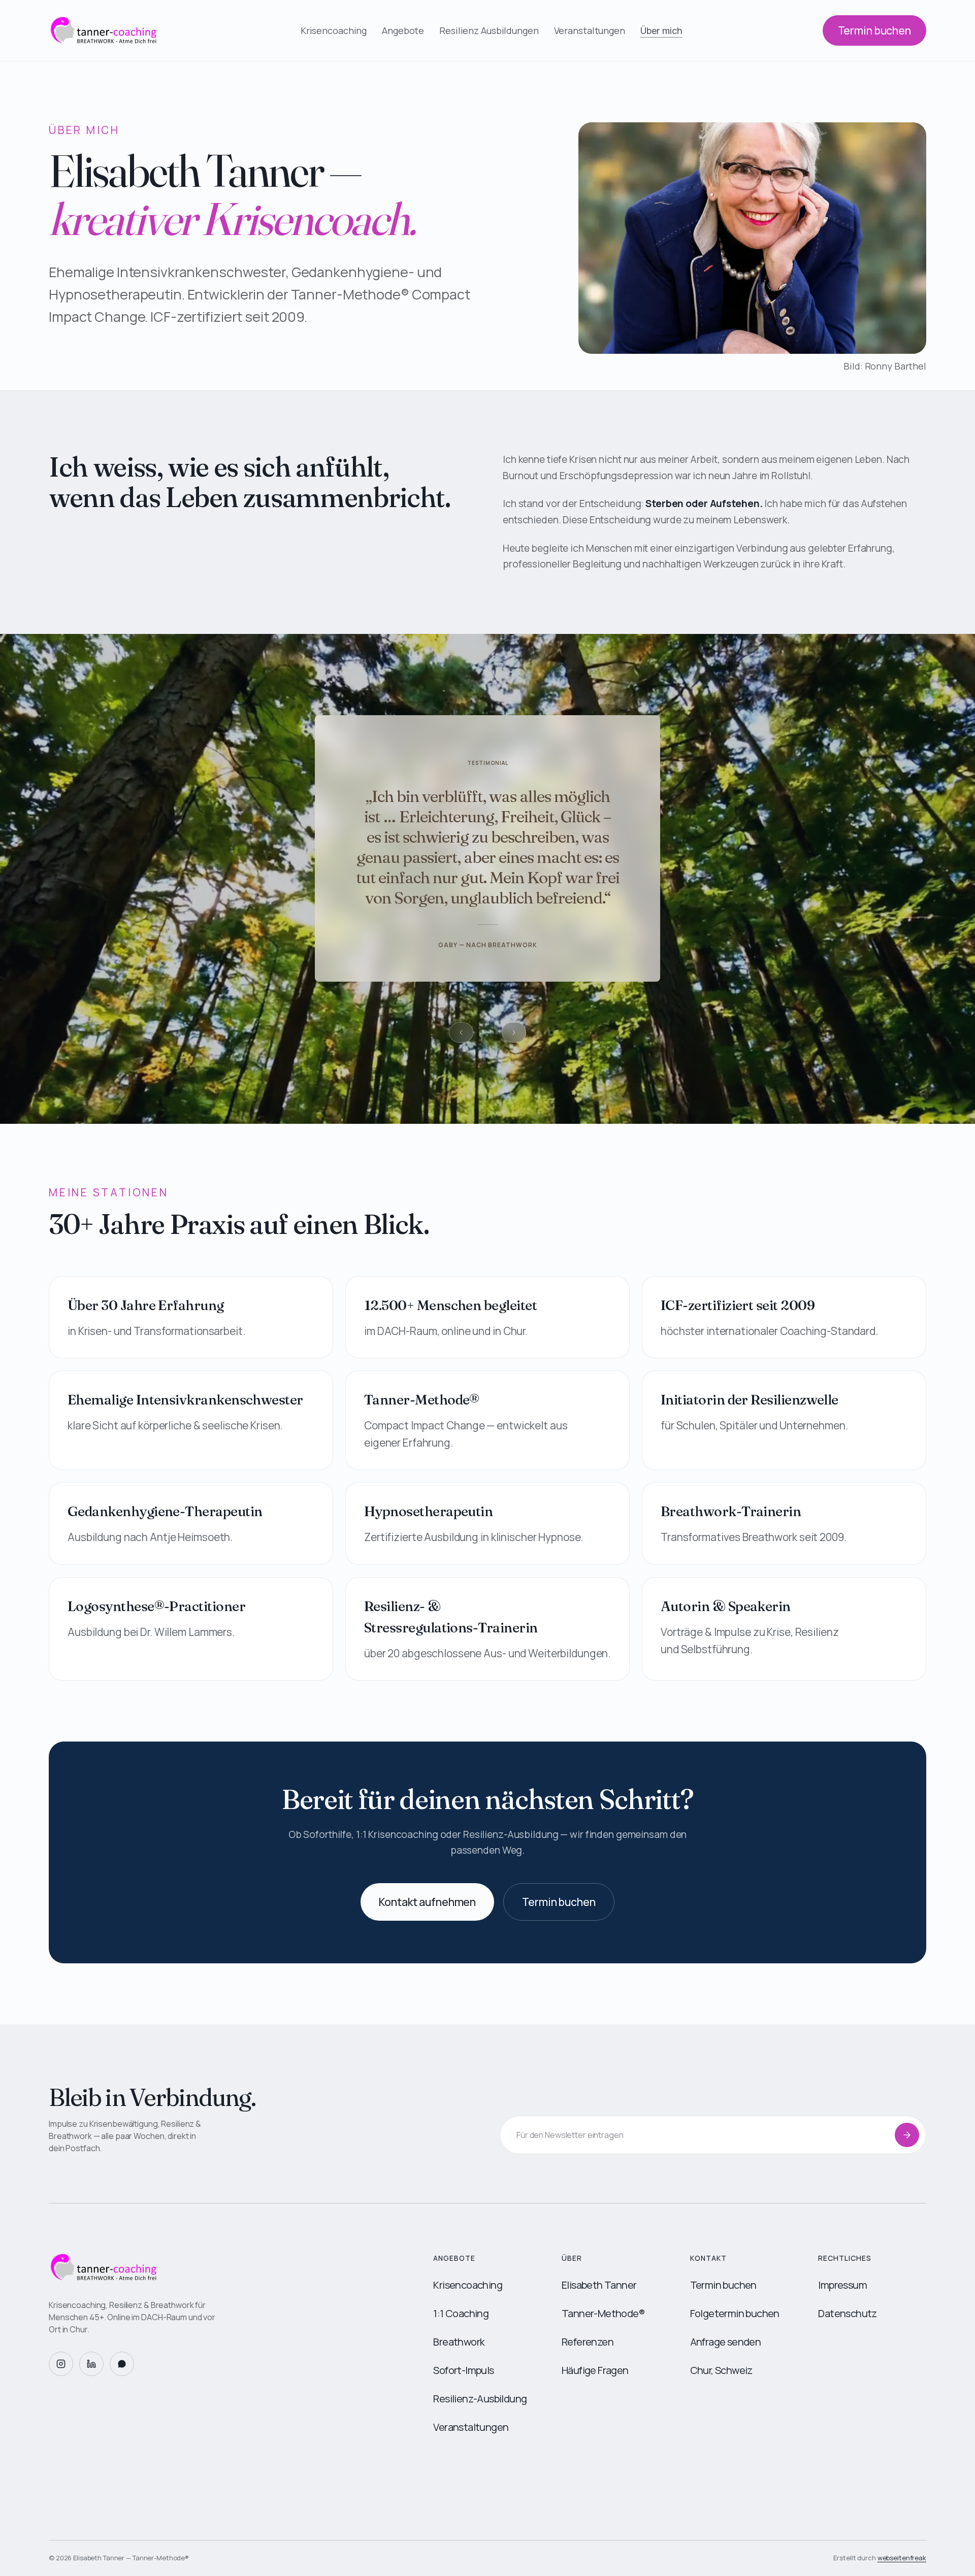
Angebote (403, 30)
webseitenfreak (902, 2558)
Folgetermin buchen (735, 2313)
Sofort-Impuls (463, 2370)
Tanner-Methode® (603, 2313)
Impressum (842, 2285)
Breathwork (459, 2342)
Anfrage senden (726, 2342)
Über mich (661, 30)
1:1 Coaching (461, 2313)
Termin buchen (874, 30)
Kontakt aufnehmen (427, 1902)
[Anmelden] (907, 2135)
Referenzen (588, 2342)
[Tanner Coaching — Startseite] (225, 2267)
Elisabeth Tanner (599, 2285)
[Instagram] (61, 2364)
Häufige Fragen (595, 2370)
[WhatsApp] (122, 2364)
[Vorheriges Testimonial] (461, 1032)
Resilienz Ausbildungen (489, 30)
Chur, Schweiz (721, 2370)
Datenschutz (847, 2313)
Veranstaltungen (590, 30)
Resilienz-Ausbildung (480, 2399)
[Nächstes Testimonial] (514, 1032)
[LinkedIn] (91, 2364)
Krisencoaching (334, 30)
